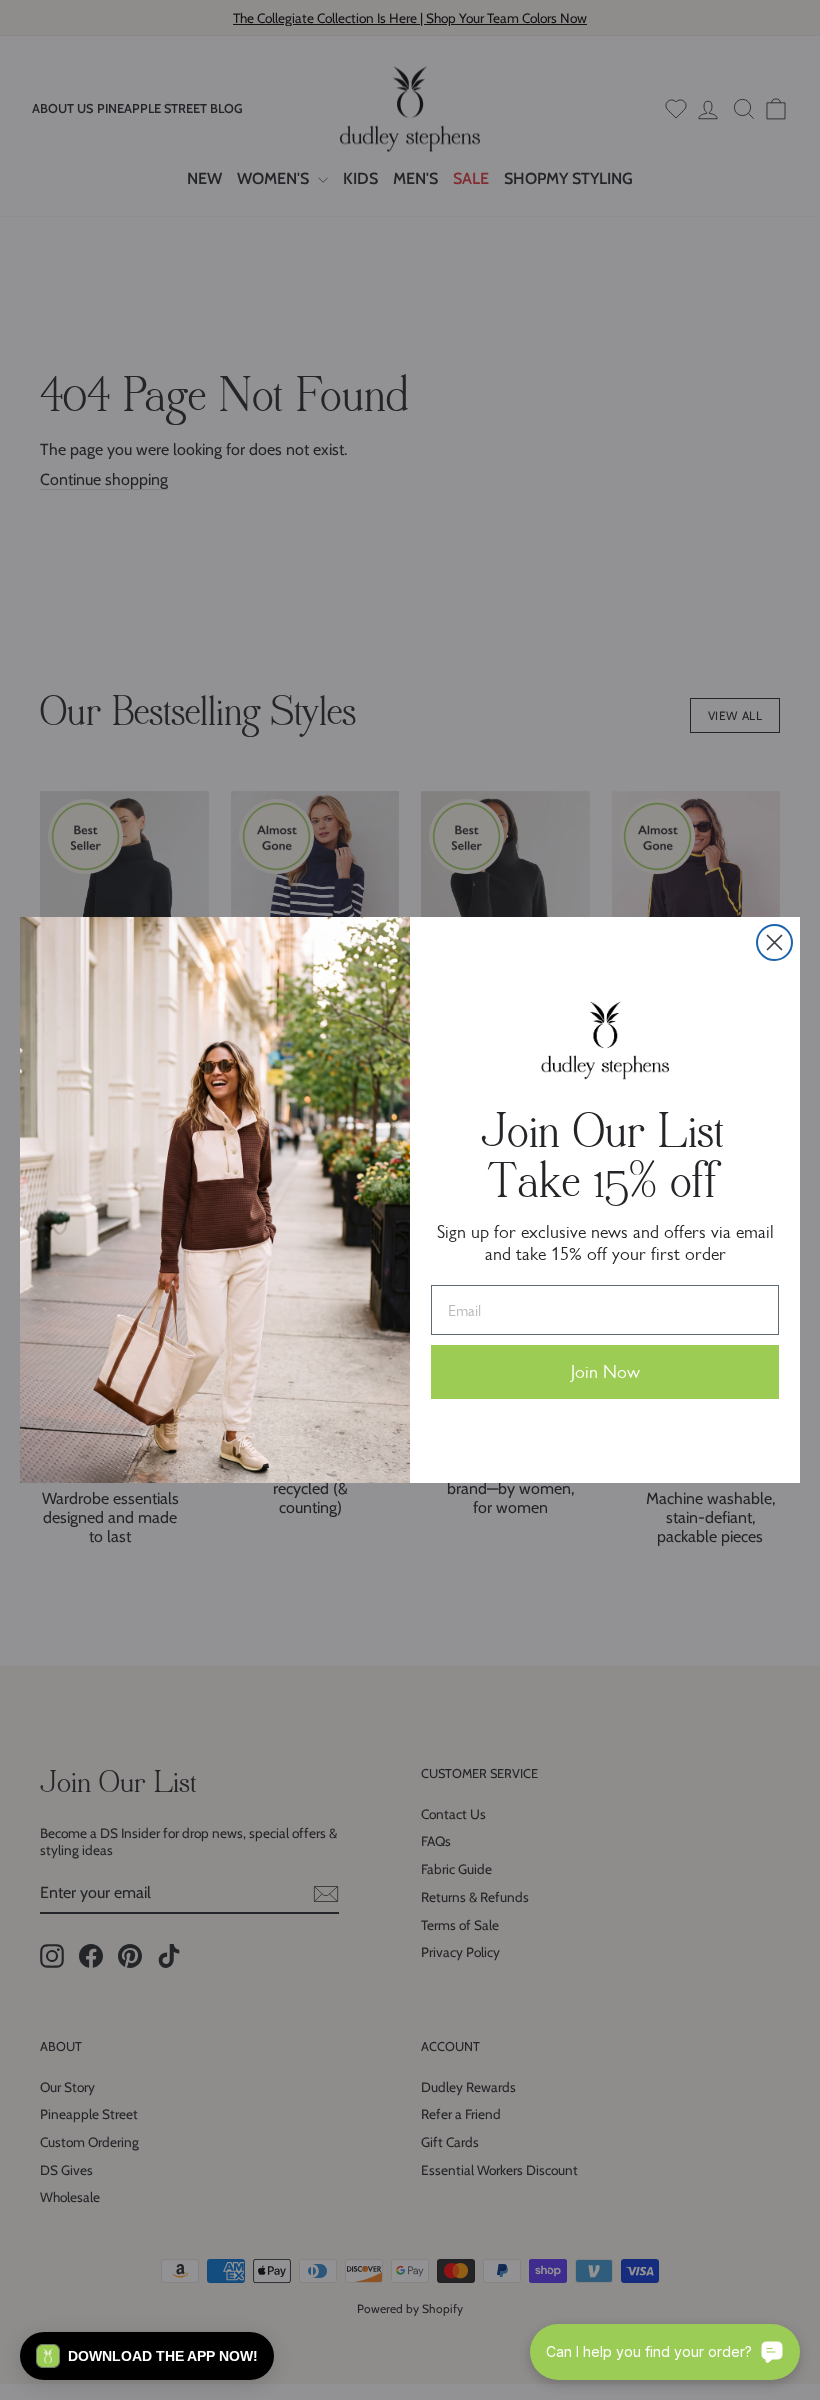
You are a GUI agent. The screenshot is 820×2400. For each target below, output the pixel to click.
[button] (147, 2356)
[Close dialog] (774, 942)
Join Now (605, 1372)
